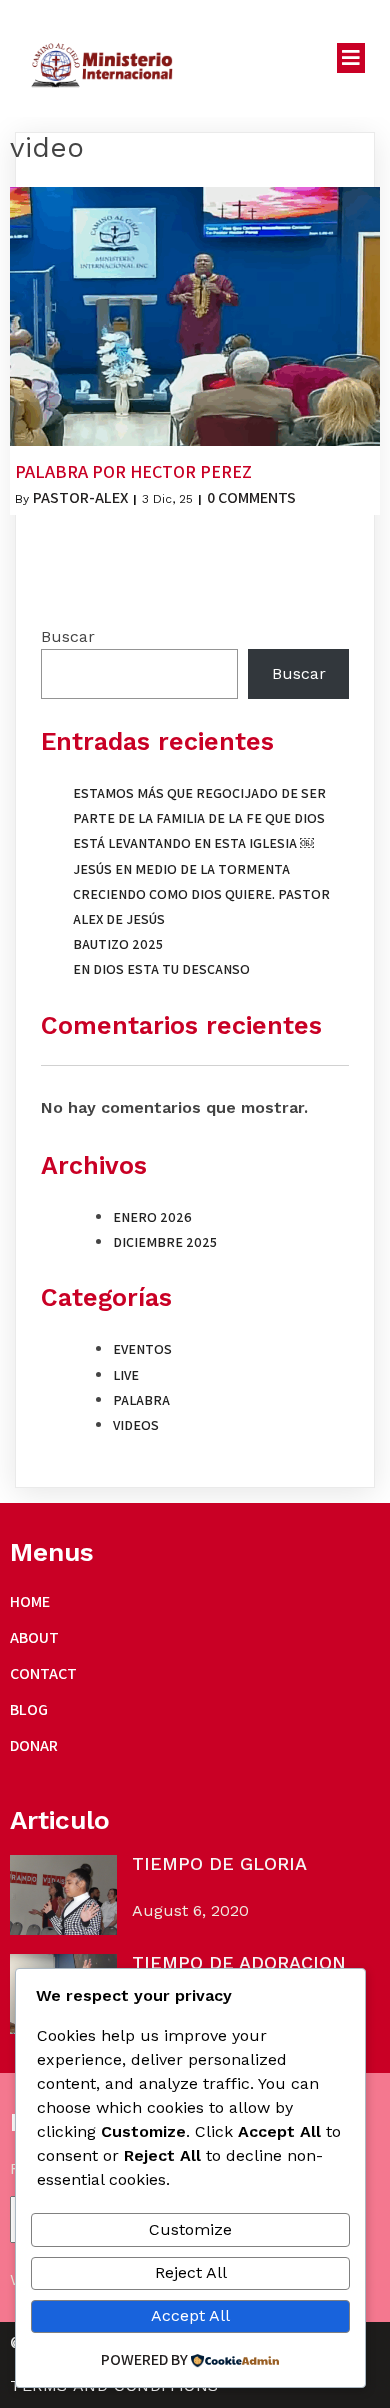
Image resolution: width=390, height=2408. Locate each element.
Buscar (68, 636)
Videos (136, 1425)
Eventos (142, 1349)
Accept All (190, 2315)
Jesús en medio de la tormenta (181, 869)
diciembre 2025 (165, 1242)
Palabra (141, 1400)
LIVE (126, 1375)
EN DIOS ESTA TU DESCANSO (161, 969)
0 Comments (251, 497)
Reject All (191, 2272)
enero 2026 (152, 1217)
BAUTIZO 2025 (118, 944)
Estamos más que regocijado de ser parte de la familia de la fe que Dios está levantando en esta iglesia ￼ (199, 818)
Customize (190, 2229)
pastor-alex (80, 497)
